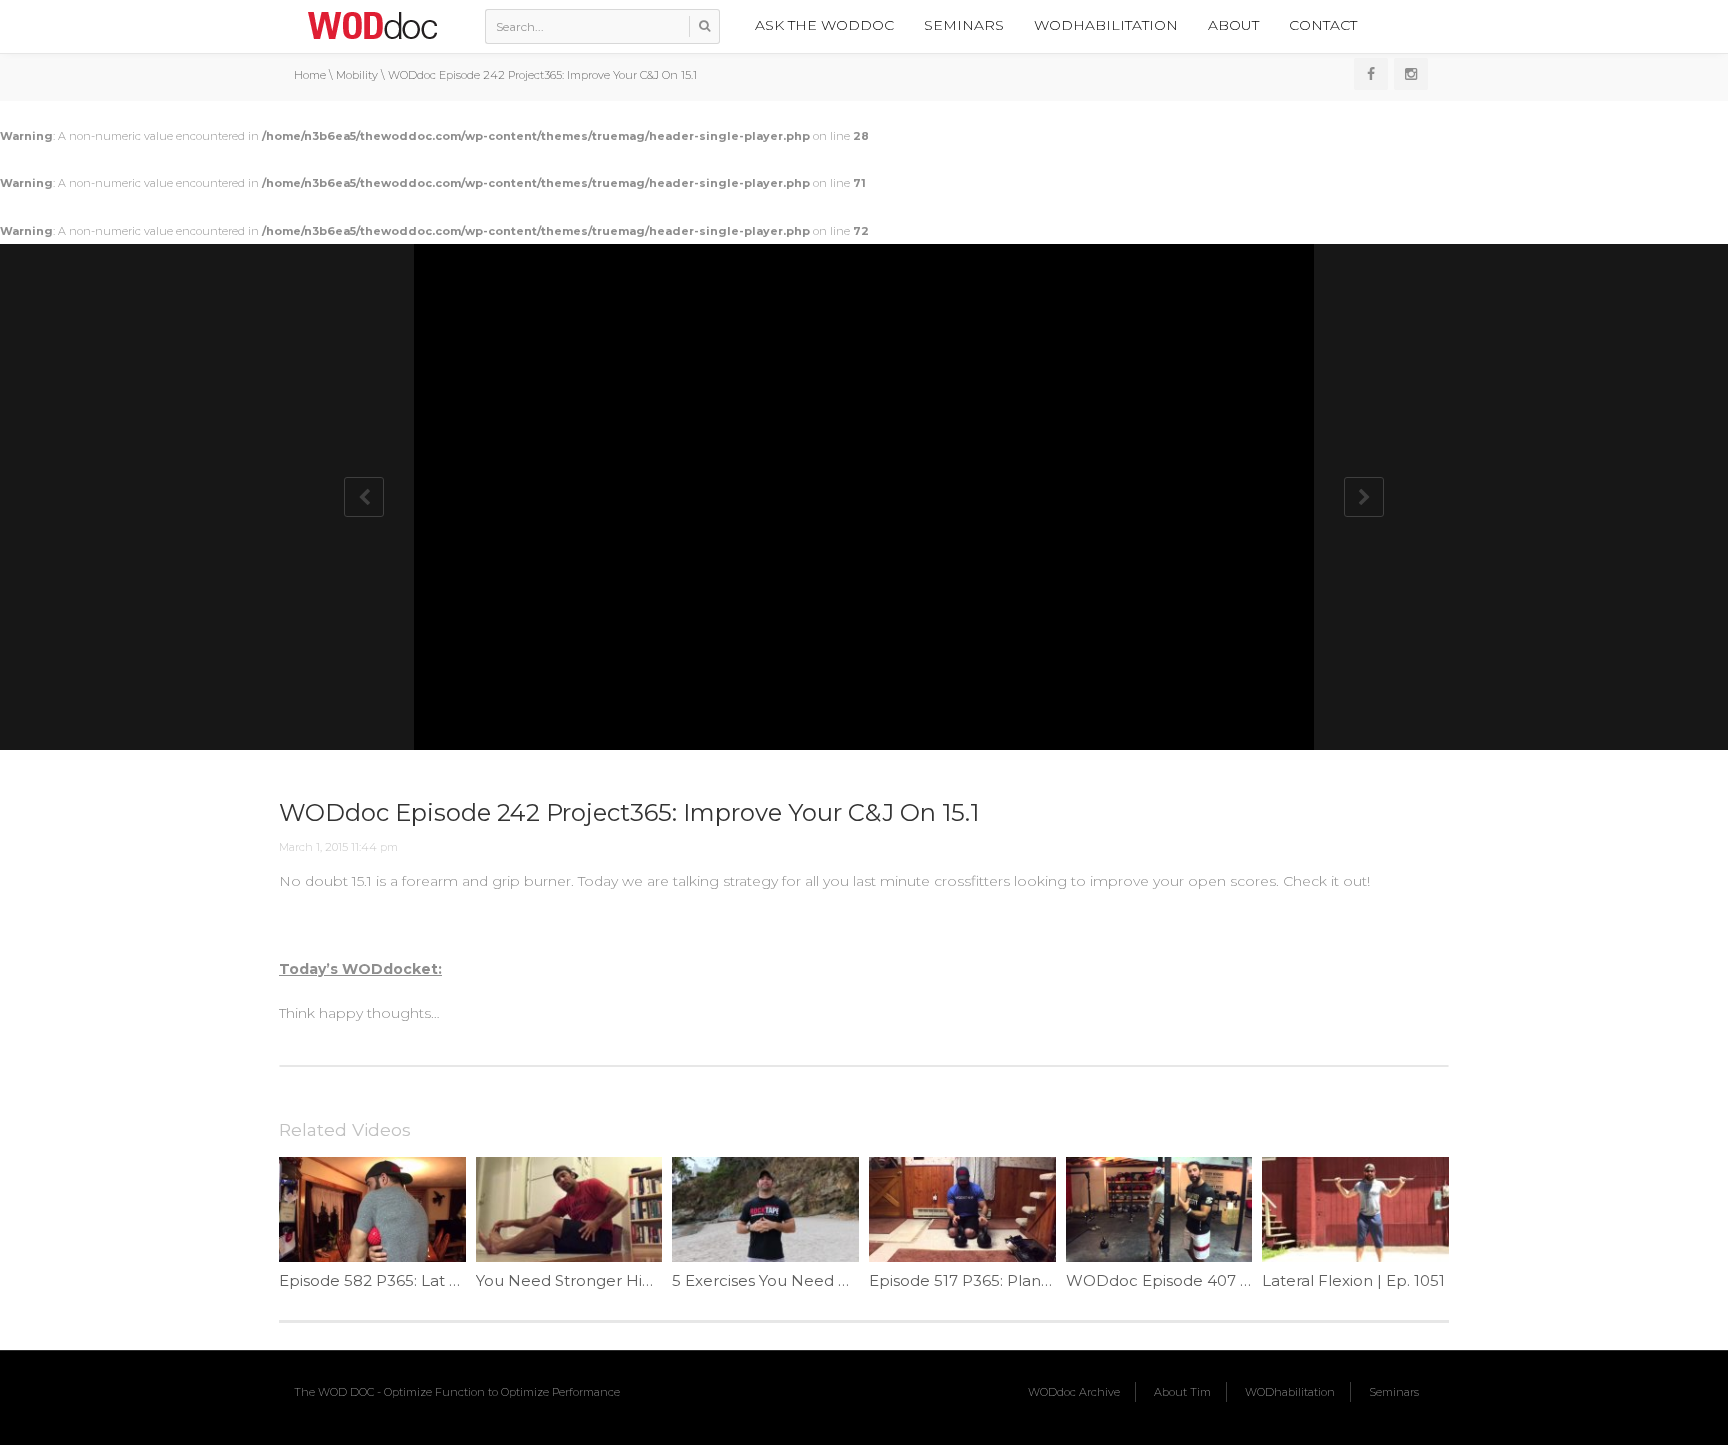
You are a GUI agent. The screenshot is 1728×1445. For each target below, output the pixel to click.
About (1233, 25)
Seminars (964, 25)
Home (310, 75)
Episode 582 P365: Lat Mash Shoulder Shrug (445, 1280)
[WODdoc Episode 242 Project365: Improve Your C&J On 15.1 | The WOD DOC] (372, 25)
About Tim (1182, 1392)
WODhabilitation (1106, 25)
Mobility (357, 75)
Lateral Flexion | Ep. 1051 (1353, 1280)
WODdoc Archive (1074, 1392)
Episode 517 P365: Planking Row (990, 1280)
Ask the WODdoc (824, 25)
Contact (1323, 25)
